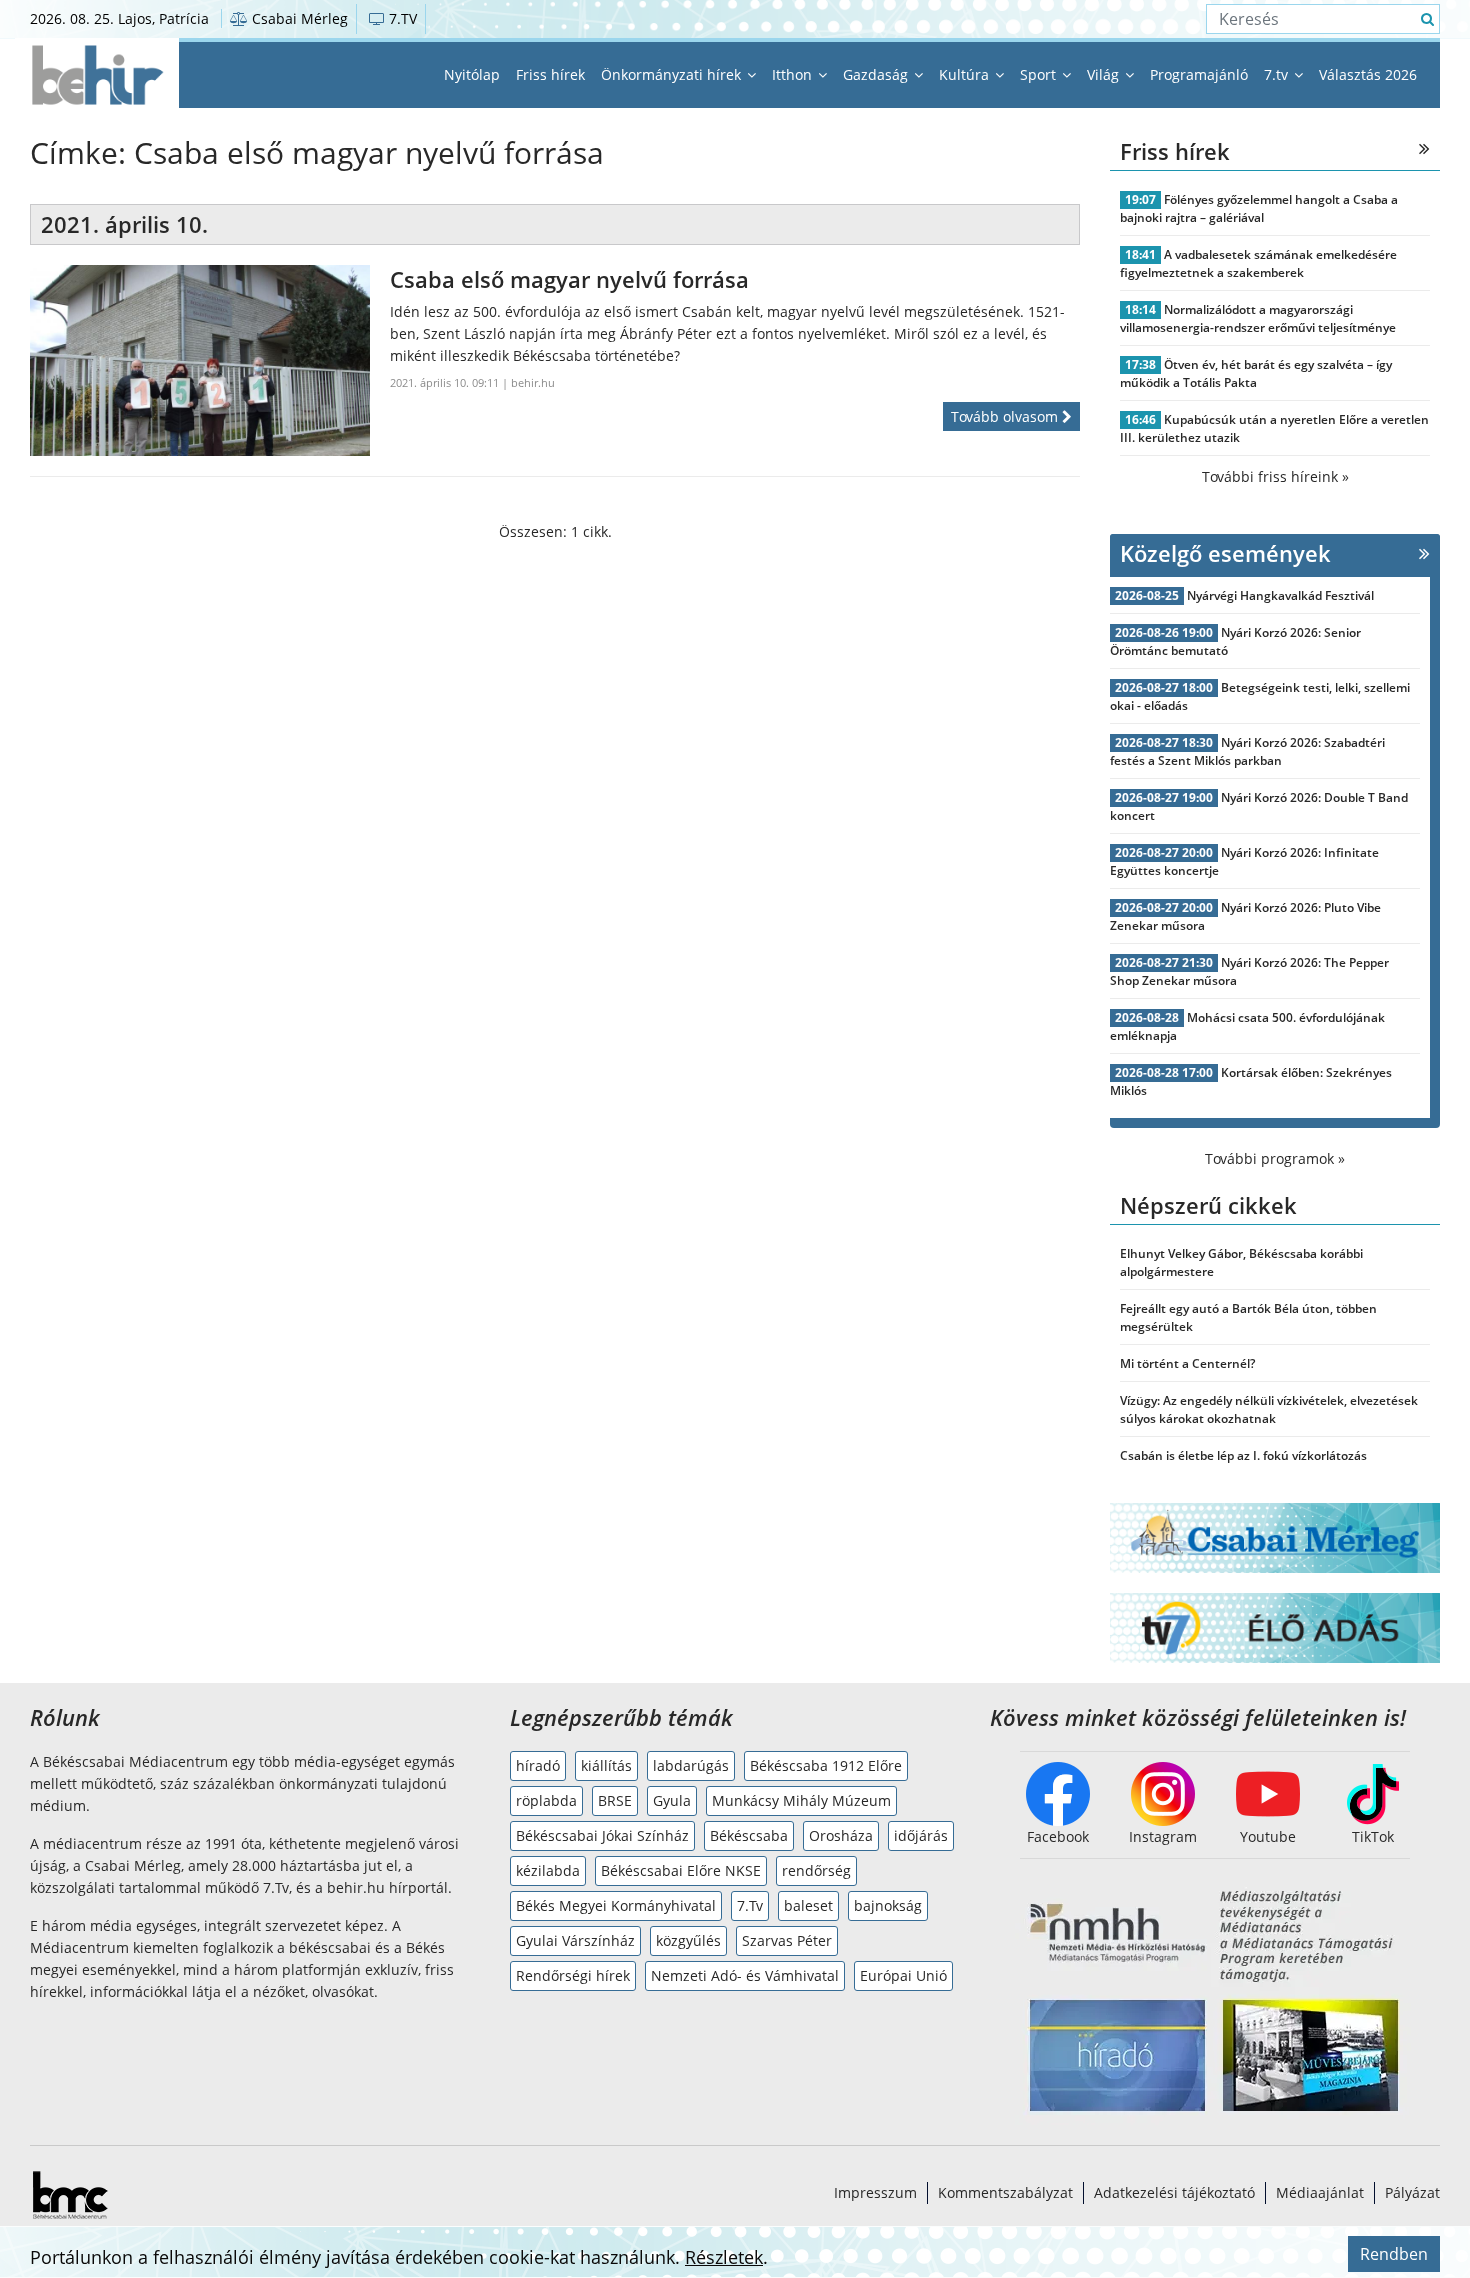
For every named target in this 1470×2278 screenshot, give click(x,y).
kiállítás (606, 1765)
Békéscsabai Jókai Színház (602, 1835)
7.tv (1278, 74)
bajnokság (888, 1905)
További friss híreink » (1275, 476)
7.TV (401, 18)
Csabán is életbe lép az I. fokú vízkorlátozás (1243, 1455)
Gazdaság (877, 74)
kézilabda (548, 1870)
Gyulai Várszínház (575, 1940)
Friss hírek (550, 74)
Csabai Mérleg (298, 18)
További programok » (1275, 1158)
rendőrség (816, 1870)
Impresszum (875, 2192)
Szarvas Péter (787, 1940)
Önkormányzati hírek (673, 74)
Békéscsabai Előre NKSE (681, 1870)
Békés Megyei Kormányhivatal (616, 1905)
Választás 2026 (1368, 74)
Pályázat (1412, 2192)
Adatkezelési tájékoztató (1174, 2192)
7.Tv (750, 1905)
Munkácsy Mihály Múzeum (801, 1800)
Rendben (1394, 2254)
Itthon (794, 74)
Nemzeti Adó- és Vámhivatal (745, 1975)
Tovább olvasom (1006, 416)
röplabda (546, 1800)
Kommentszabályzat (1005, 2192)
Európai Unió (903, 1975)
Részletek (724, 2257)
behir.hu (533, 382)
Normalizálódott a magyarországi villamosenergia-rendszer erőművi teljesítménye (1258, 318)
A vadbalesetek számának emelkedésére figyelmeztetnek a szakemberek (1258, 263)
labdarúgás (691, 1765)
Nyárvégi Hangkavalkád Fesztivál (1280, 595)
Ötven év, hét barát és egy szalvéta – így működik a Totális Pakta (1256, 373)
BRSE (615, 1800)
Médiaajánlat (1320, 2192)
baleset (808, 1905)
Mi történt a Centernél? (1187, 1363)
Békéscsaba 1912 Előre (826, 1765)
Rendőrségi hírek (573, 1975)
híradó (538, 1765)
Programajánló (1199, 74)
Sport (1040, 74)
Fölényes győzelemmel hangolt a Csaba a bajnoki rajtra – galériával (1259, 208)
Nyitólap (472, 74)
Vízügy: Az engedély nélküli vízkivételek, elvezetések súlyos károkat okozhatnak (1269, 1409)
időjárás (921, 1835)
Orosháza (841, 1835)
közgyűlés (688, 1940)
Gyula (672, 1800)
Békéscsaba (749, 1835)
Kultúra (966, 74)
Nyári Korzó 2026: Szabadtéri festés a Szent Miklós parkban (1247, 751)
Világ (1105, 74)
